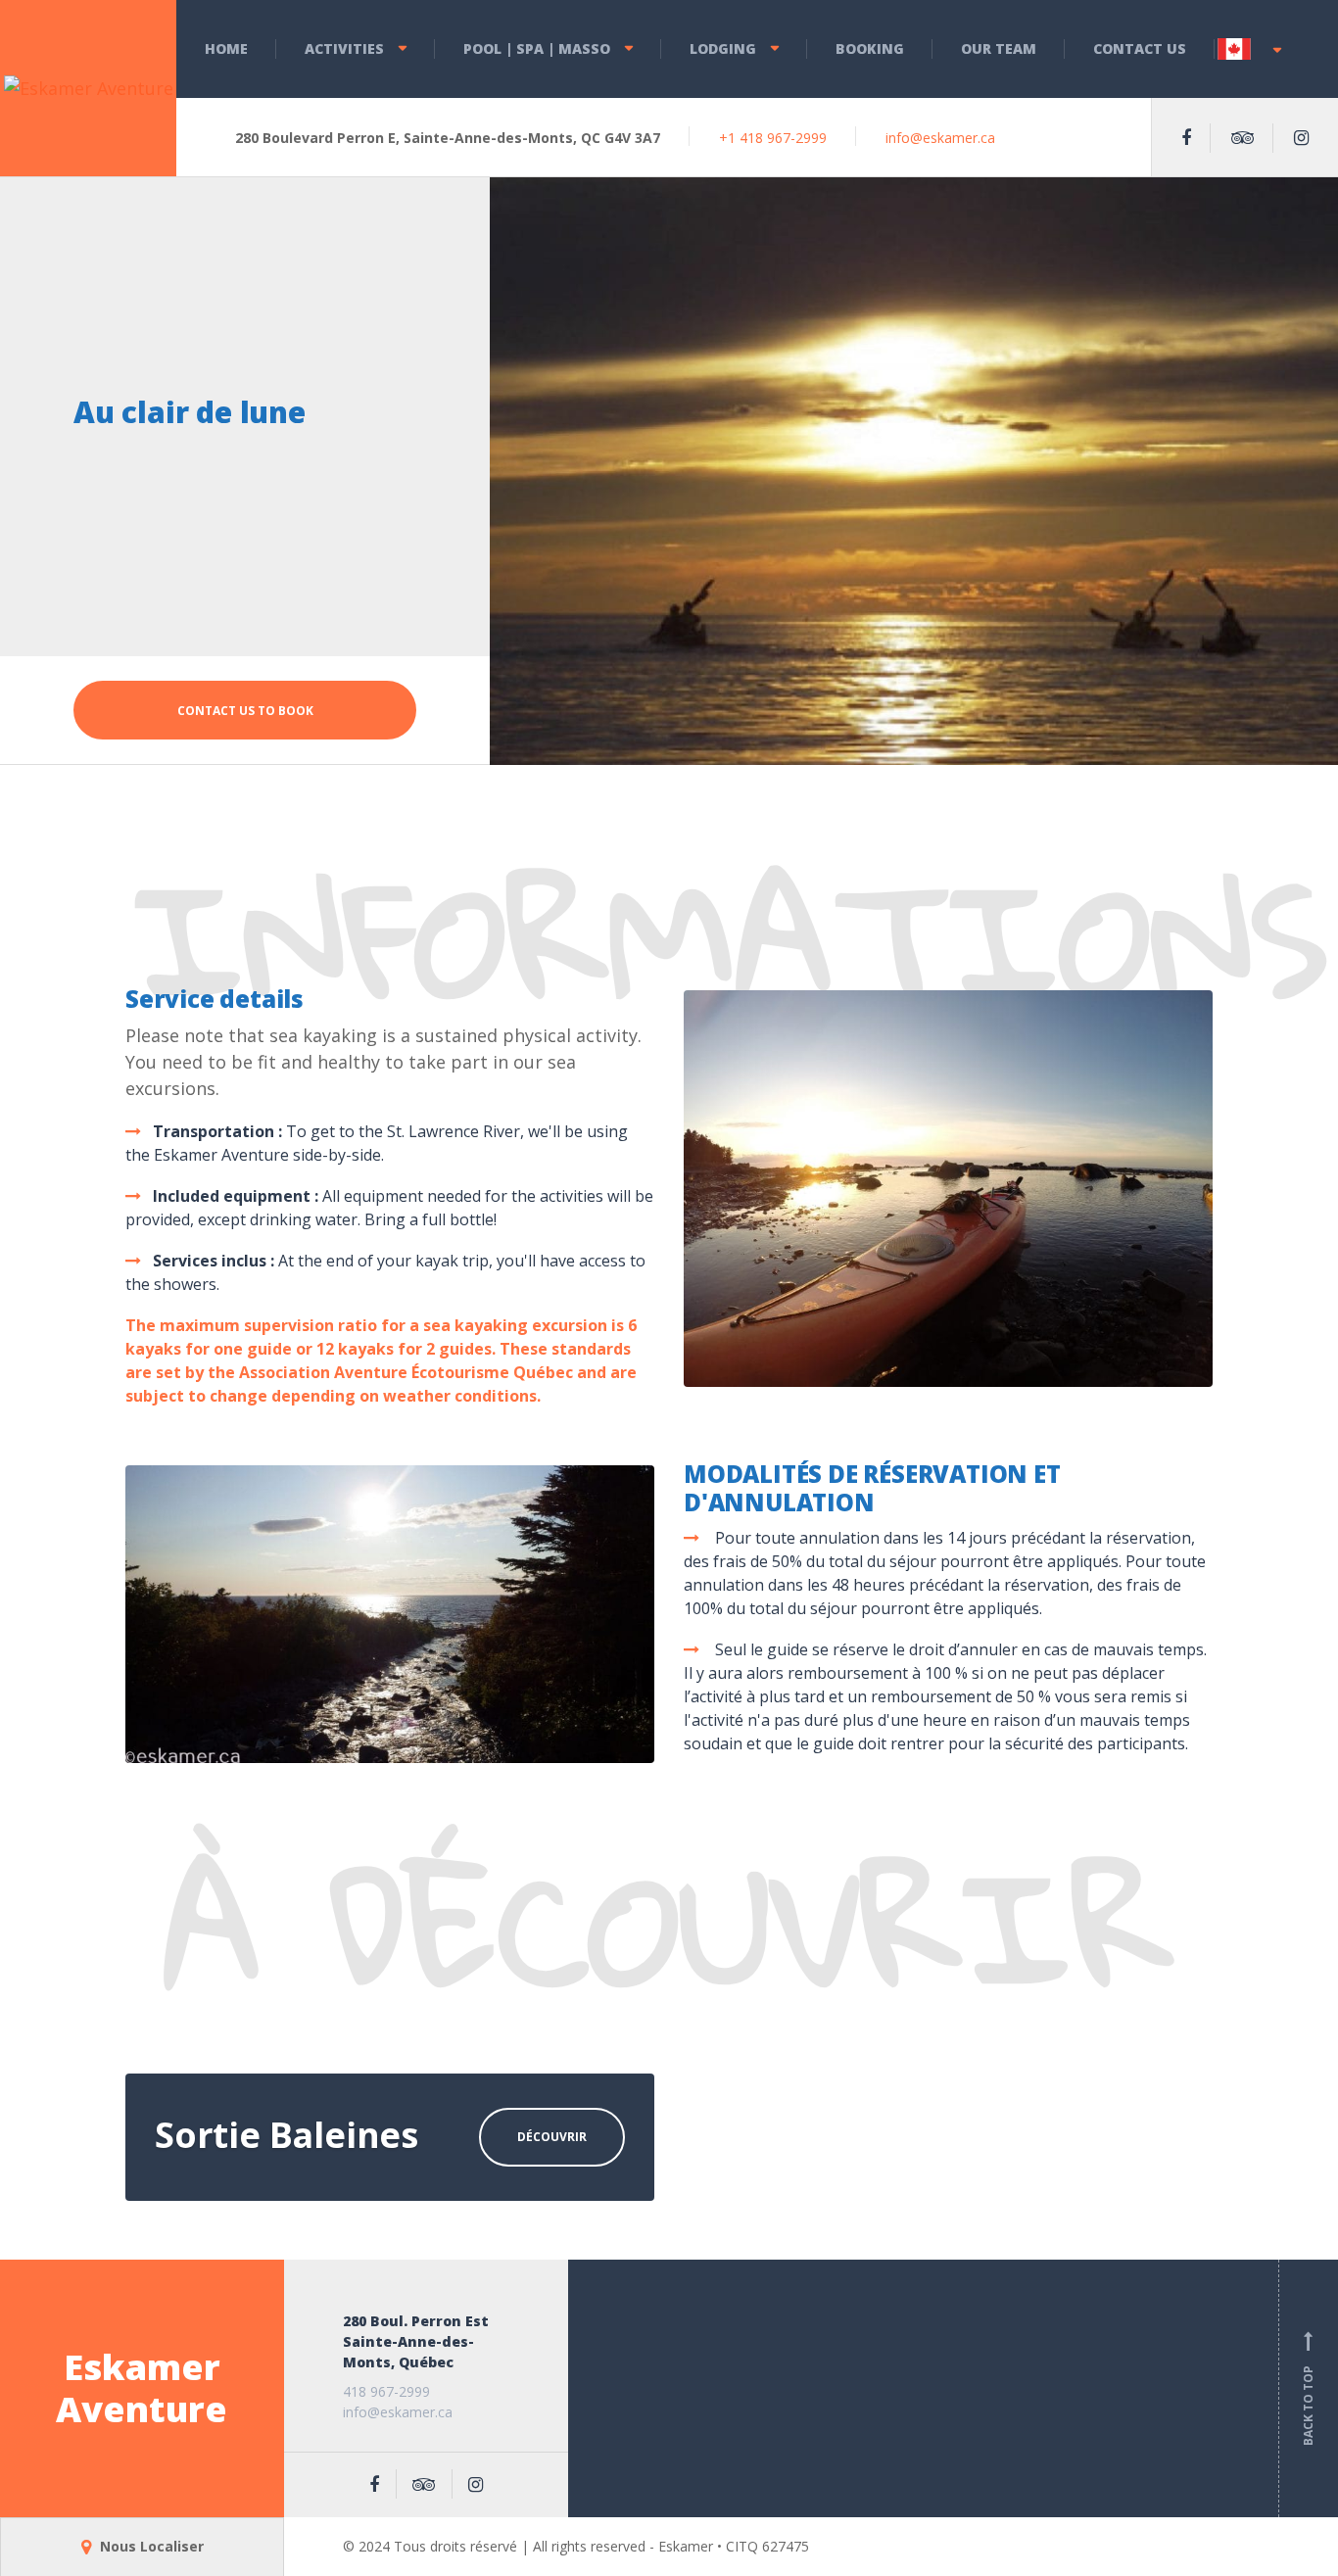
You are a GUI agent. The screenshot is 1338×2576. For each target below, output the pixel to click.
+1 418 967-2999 (773, 138)
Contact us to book (245, 711)
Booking (870, 48)
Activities (344, 48)
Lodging (723, 48)
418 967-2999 (386, 2391)
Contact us (1140, 48)
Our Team (999, 48)
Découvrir (552, 2137)
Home (226, 48)
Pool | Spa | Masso (537, 48)
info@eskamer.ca (940, 138)
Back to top (1308, 2391)
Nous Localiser (150, 2546)
